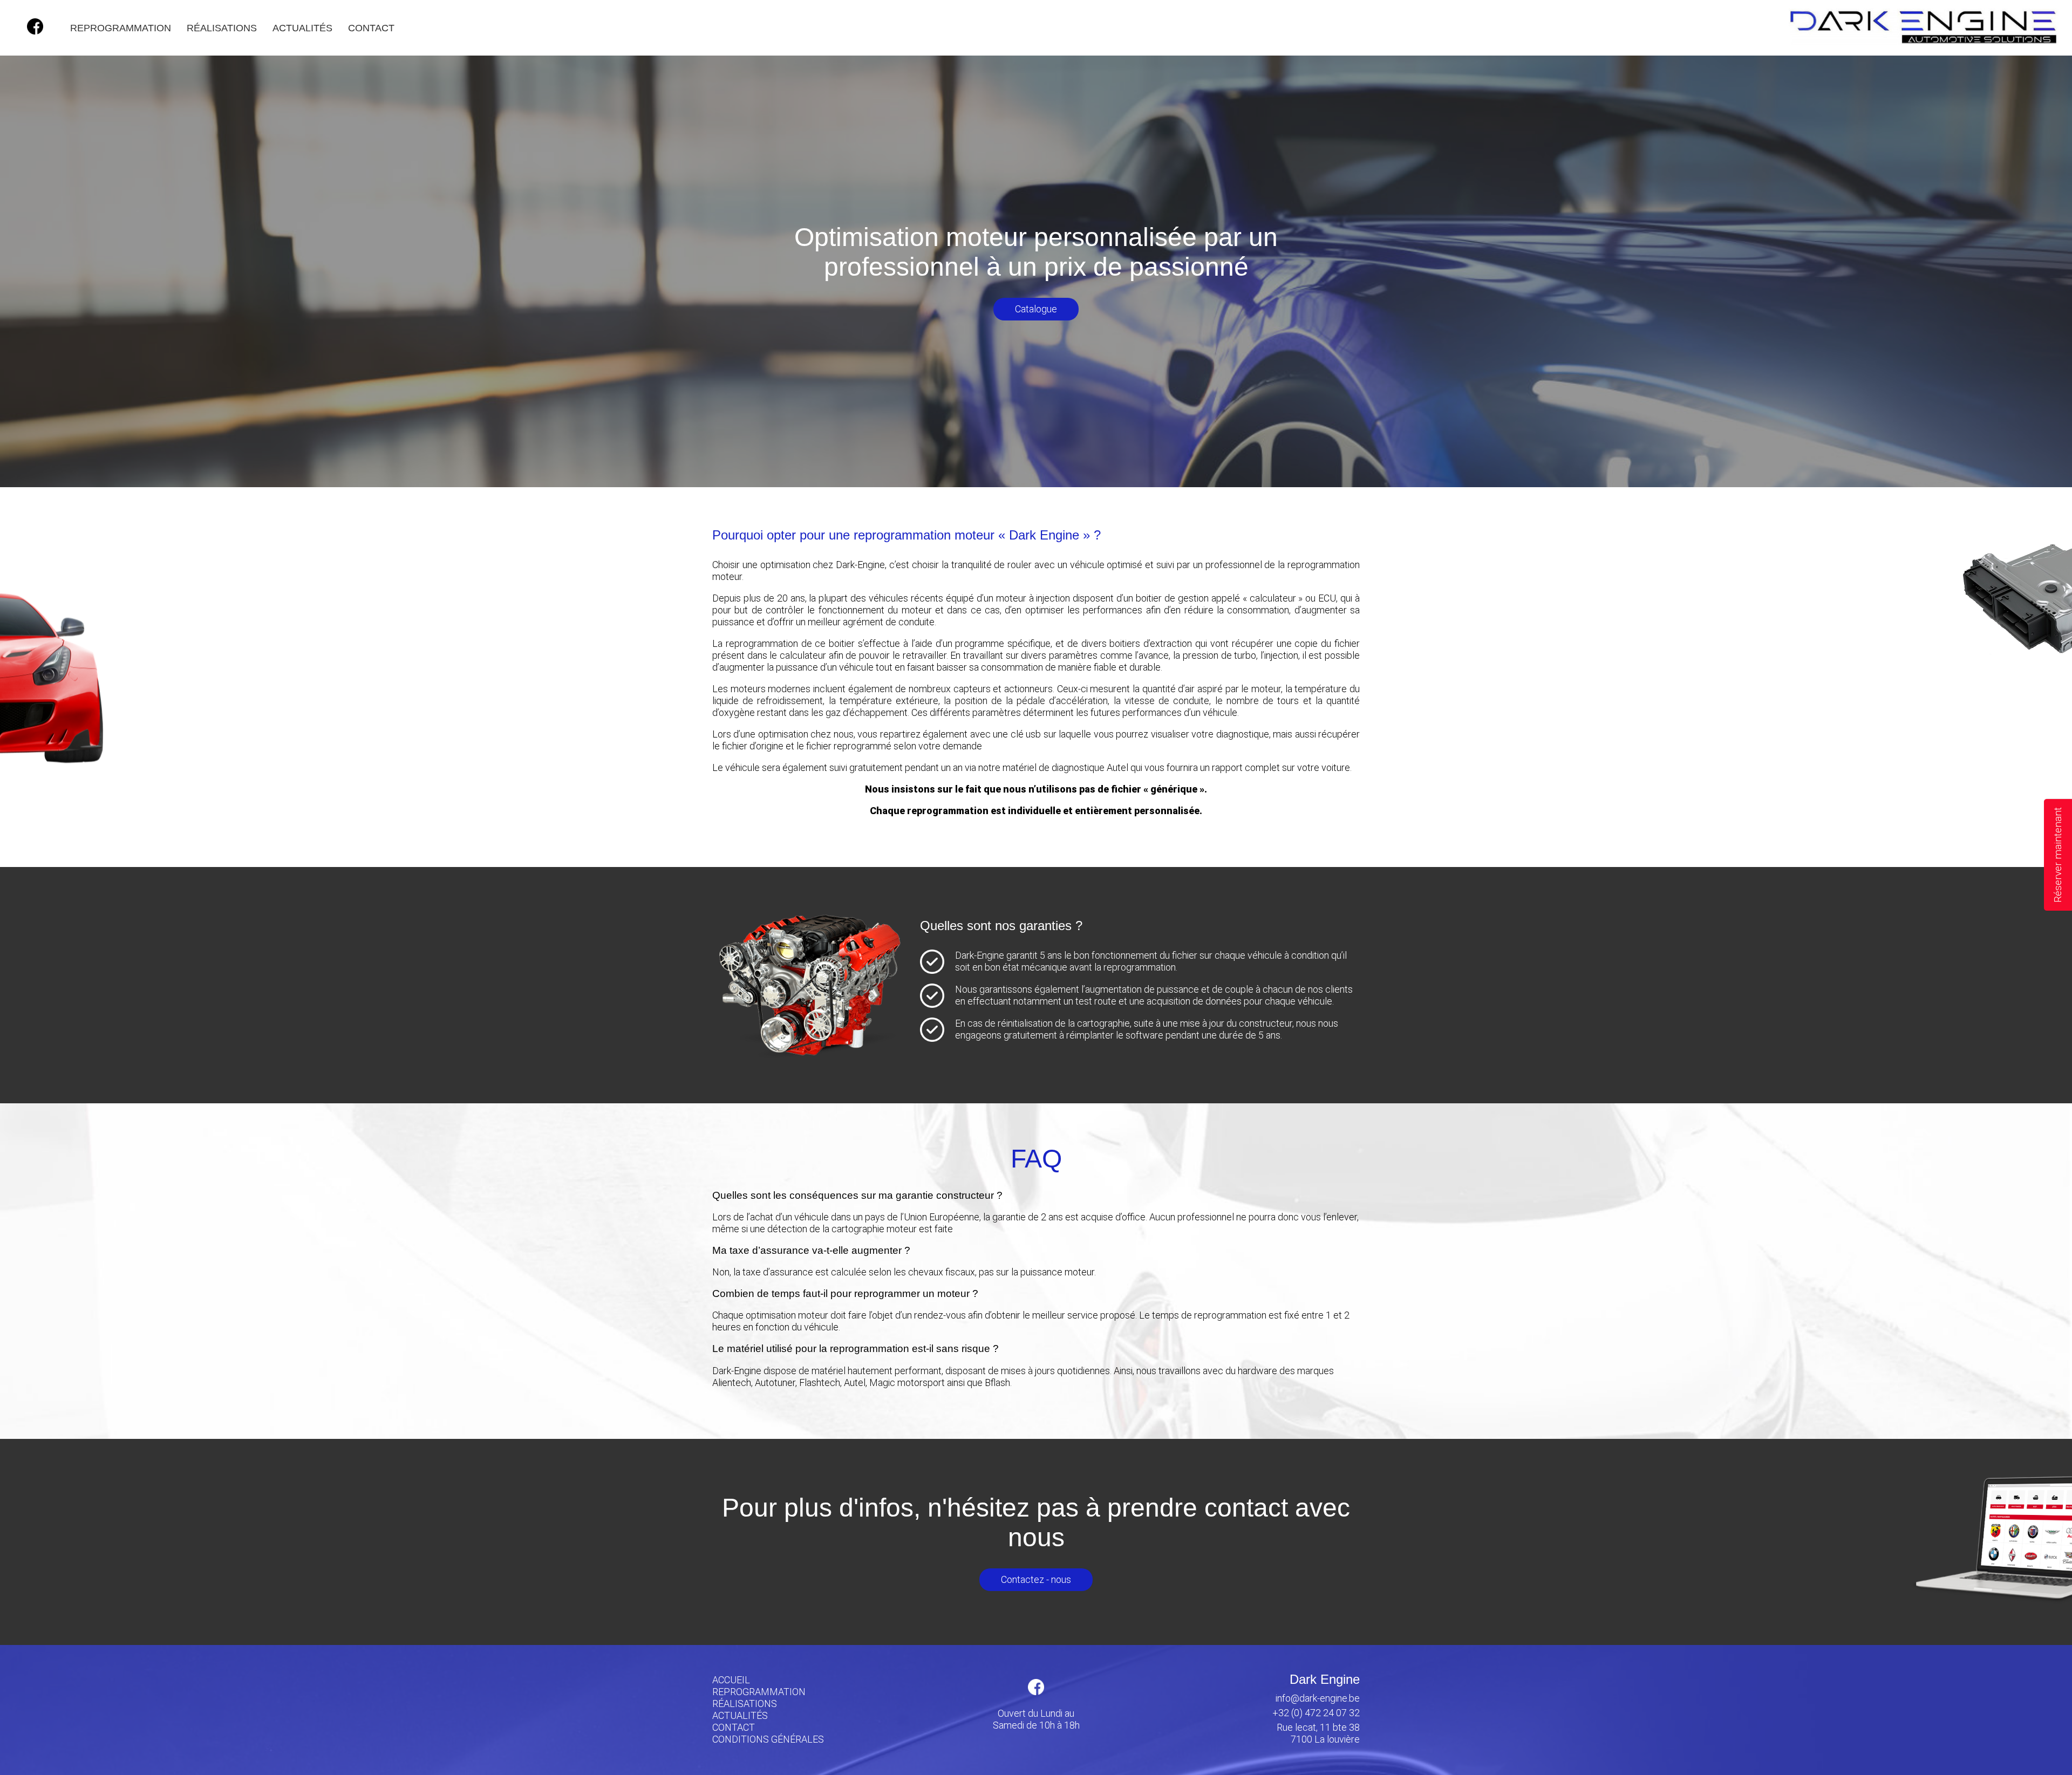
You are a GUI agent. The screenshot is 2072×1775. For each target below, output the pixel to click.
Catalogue (1036, 309)
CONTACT (371, 28)
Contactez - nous (1036, 1579)
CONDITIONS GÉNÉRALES (768, 1739)
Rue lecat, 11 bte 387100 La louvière (1318, 1733)
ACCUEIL (731, 1680)
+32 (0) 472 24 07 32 (1316, 1713)
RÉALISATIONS (222, 28)
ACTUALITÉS (302, 28)
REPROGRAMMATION (121, 28)
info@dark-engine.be (1318, 1698)
